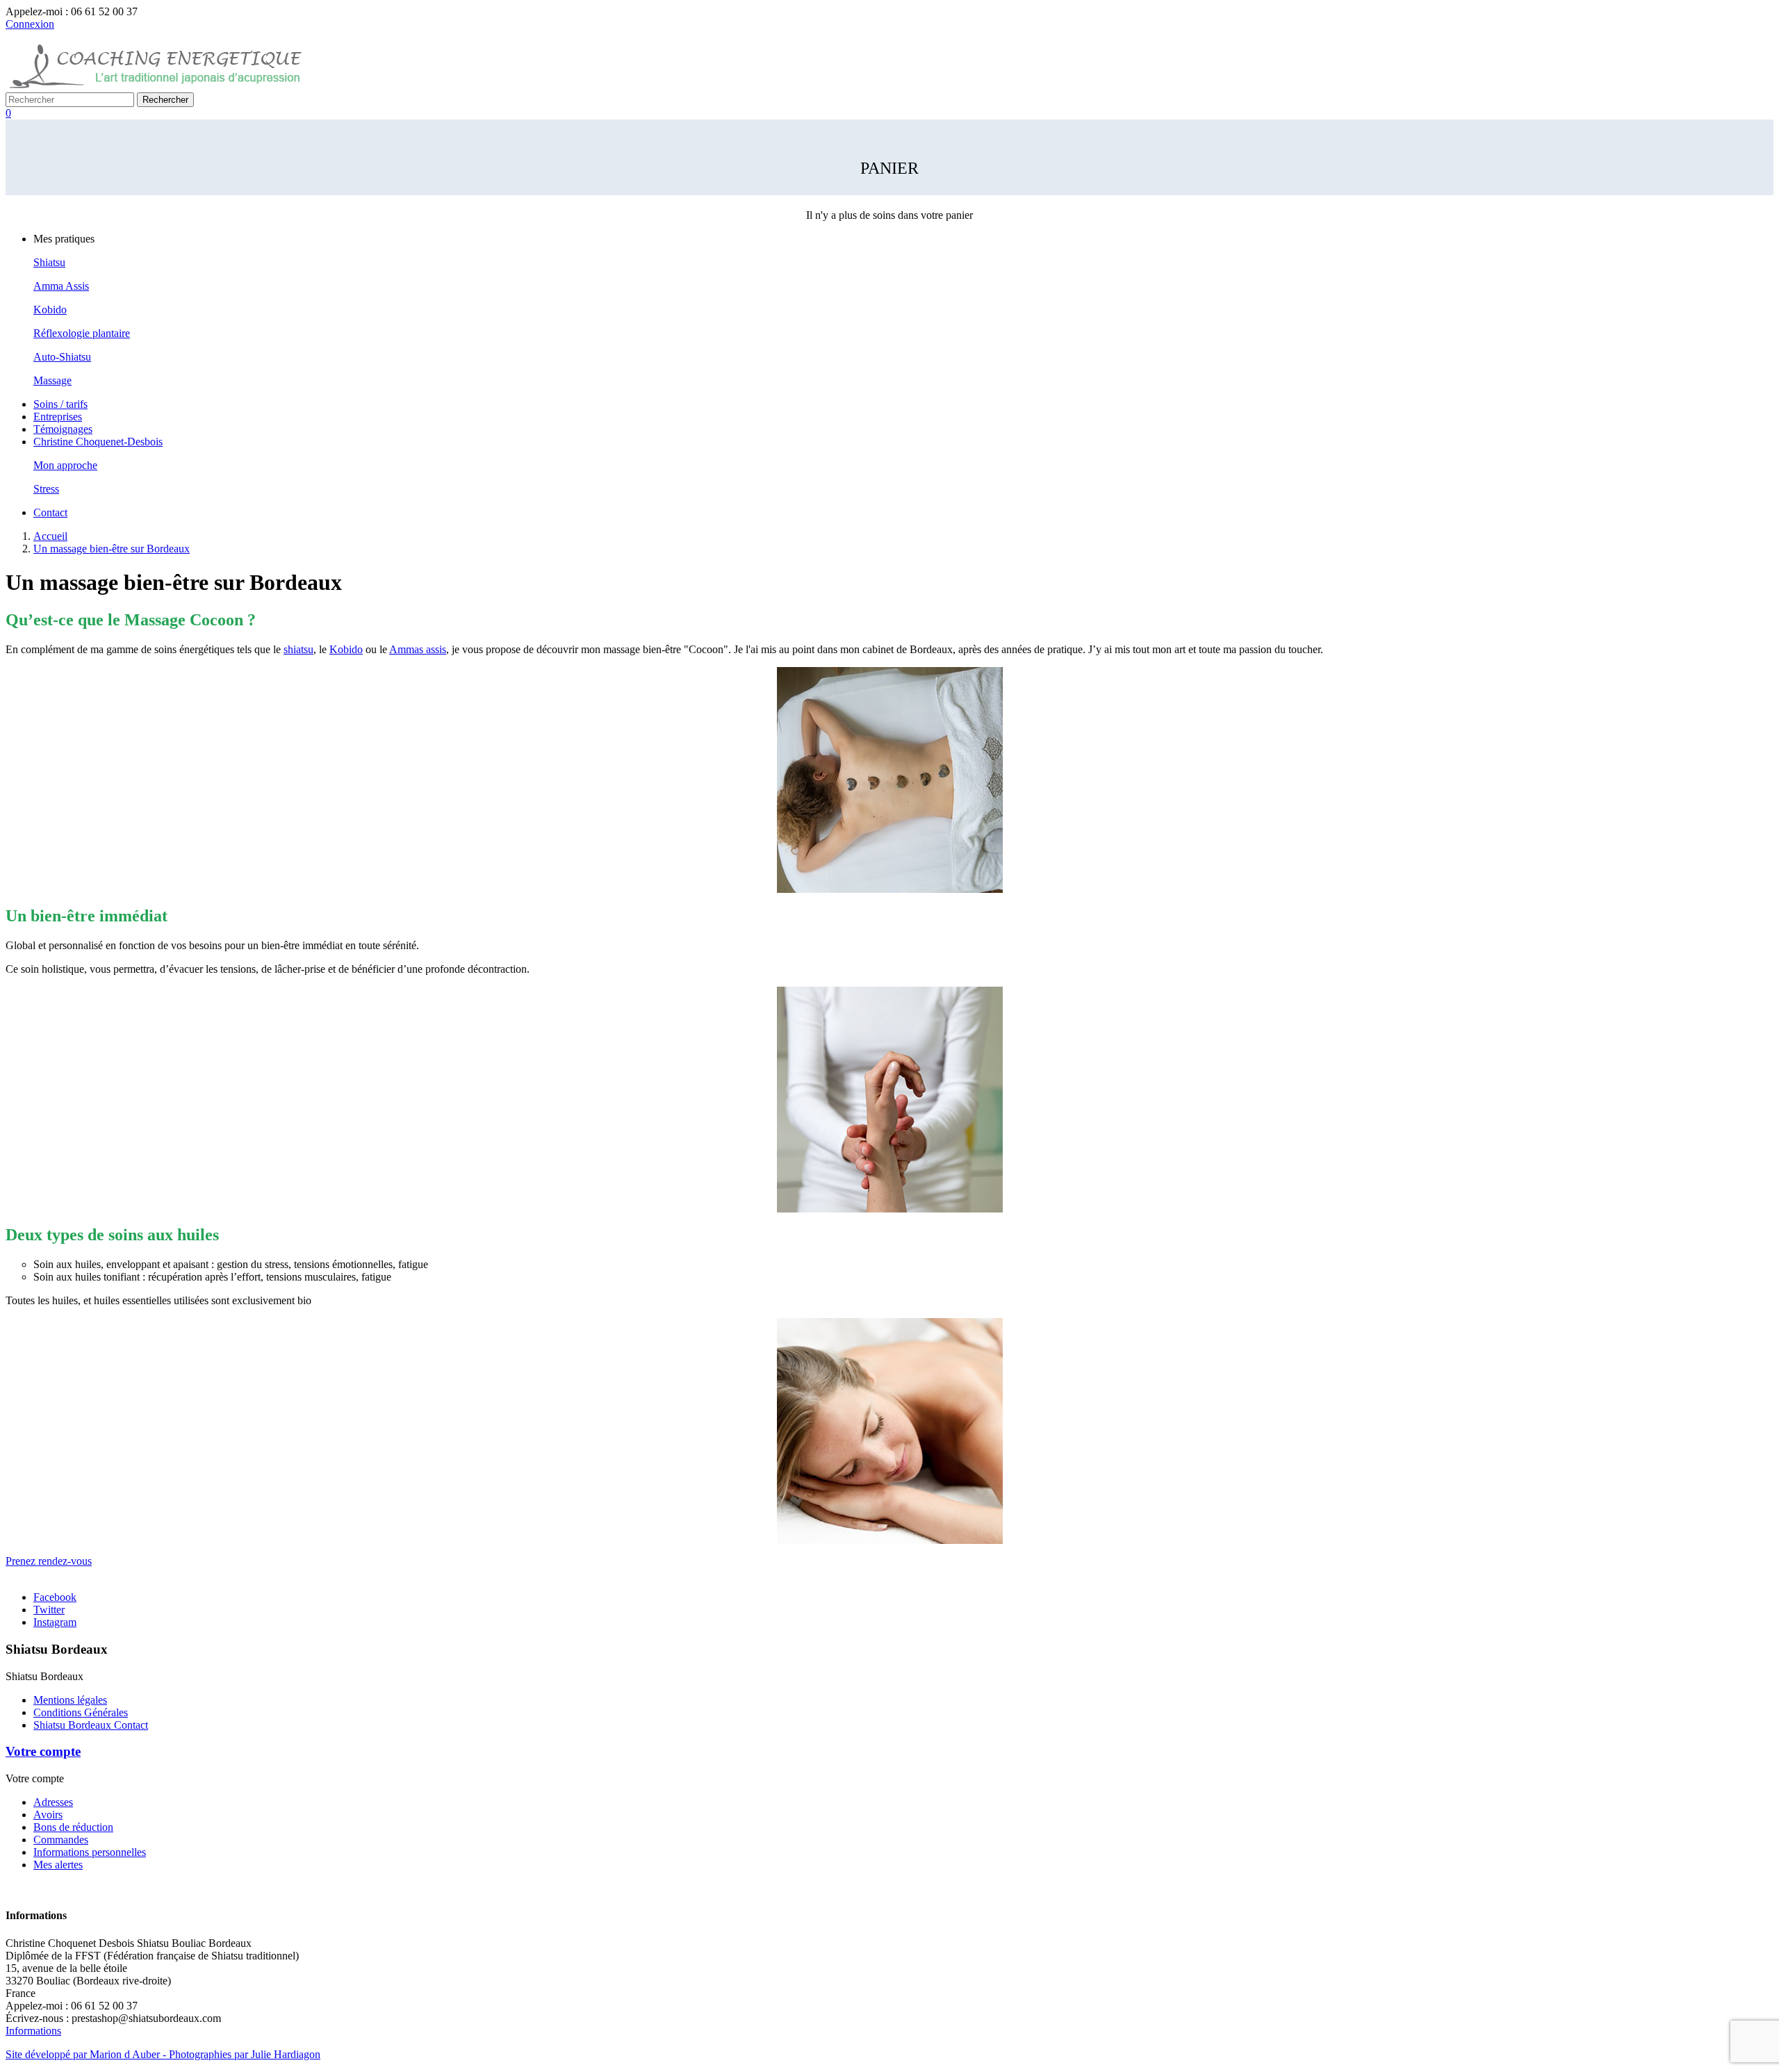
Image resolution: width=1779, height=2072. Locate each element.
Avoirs (48, 1815)
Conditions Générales (81, 1712)
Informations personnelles (90, 1852)
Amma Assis (61, 286)
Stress (46, 489)
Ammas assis (418, 649)
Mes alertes (58, 1865)
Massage (52, 380)
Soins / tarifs (60, 404)
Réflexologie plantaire (82, 333)
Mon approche (65, 465)
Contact (50, 512)
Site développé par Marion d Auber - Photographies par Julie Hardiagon (163, 2054)
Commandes (61, 1840)
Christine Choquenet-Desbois (98, 442)
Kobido (50, 310)
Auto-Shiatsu (62, 357)
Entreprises (58, 417)
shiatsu (298, 649)
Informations (33, 2031)
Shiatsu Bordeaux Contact (91, 1725)
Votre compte (43, 1751)
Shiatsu (49, 262)
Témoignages (63, 429)
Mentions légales (70, 1700)
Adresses (53, 1802)
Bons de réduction (73, 1827)
